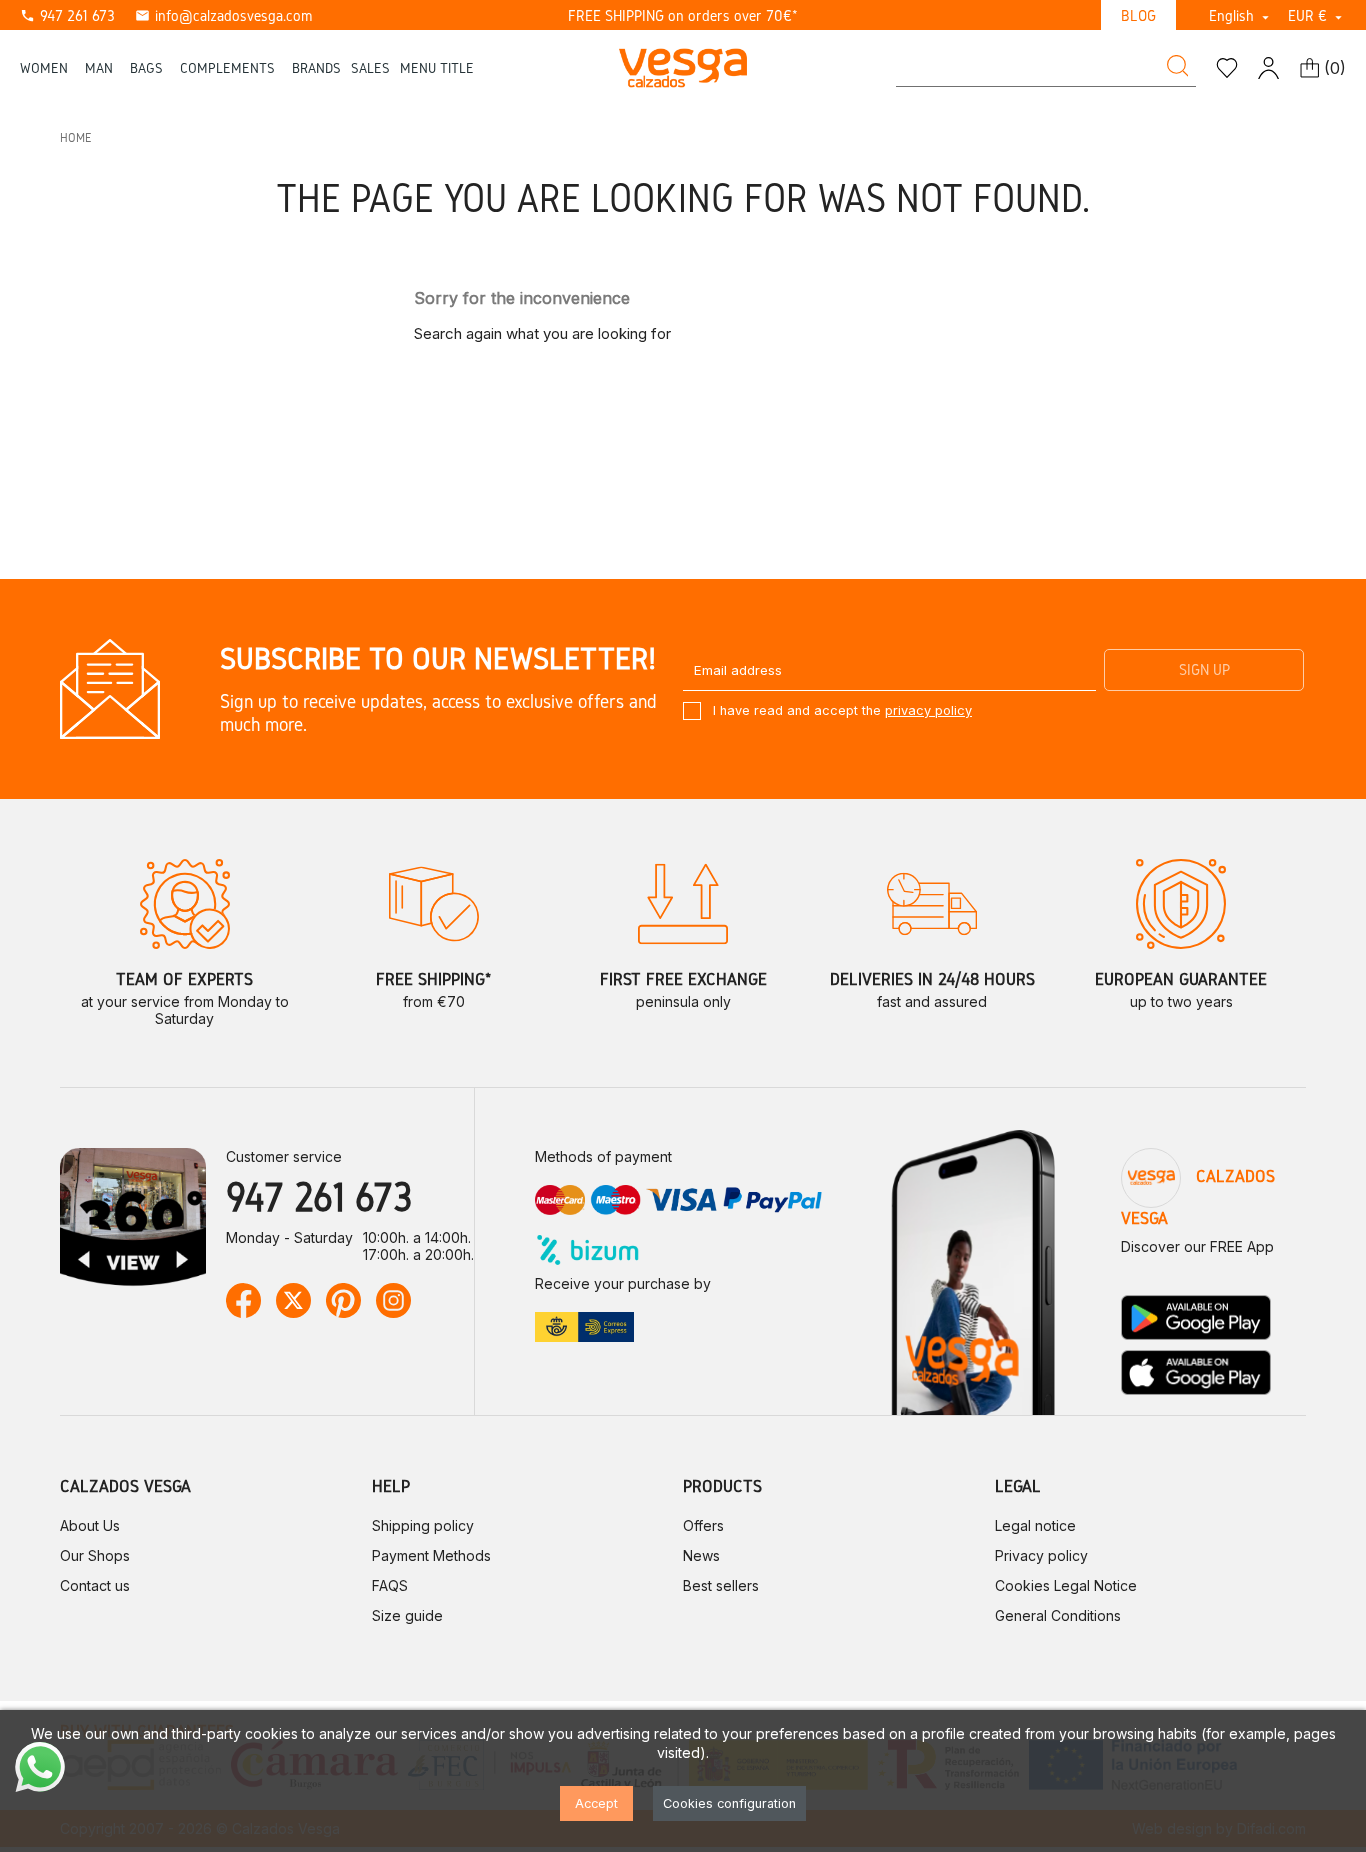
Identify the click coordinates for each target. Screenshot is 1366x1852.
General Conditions (1058, 1615)
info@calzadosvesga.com (223, 15)
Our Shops (95, 1555)
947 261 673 (67, 15)
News (701, 1555)
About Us (90, 1525)
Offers (703, 1525)
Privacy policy (1041, 1555)
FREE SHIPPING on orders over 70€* (683, 15)
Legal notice (1035, 1525)
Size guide (407, 1615)
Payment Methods (431, 1555)
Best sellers (721, 1585)
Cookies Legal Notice (1066, 1585)
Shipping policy (423, 1525)
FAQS (390, 1585)
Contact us (95, 1585)
